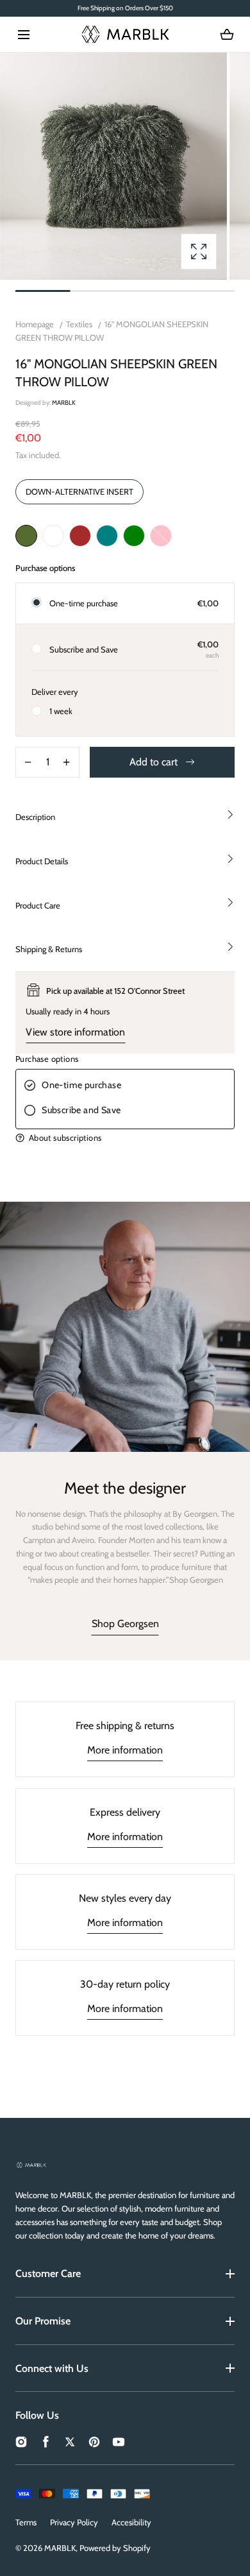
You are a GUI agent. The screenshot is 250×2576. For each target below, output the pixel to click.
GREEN (134, 536)
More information (125, 1750)
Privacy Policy (74, 2522)
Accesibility (131, 2522)
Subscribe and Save (84, 649)
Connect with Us (52, 2368)
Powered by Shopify (115, 2548)
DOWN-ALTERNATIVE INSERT (79, 491)
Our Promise (43, 2321)
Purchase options (47, 1059)
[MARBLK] (125, 34)
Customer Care (48, 2273)
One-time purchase (84, 603)
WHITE (53, 536)
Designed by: (46, 403)
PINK (161, 536)
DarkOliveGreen (26, 536)
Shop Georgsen (125, 1624)
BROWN (80, 536)
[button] (23, 34)
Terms (26, 2522)
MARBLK (60, 2548)
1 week (61, 711)
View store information (75, 1032)
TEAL (107, 536)
